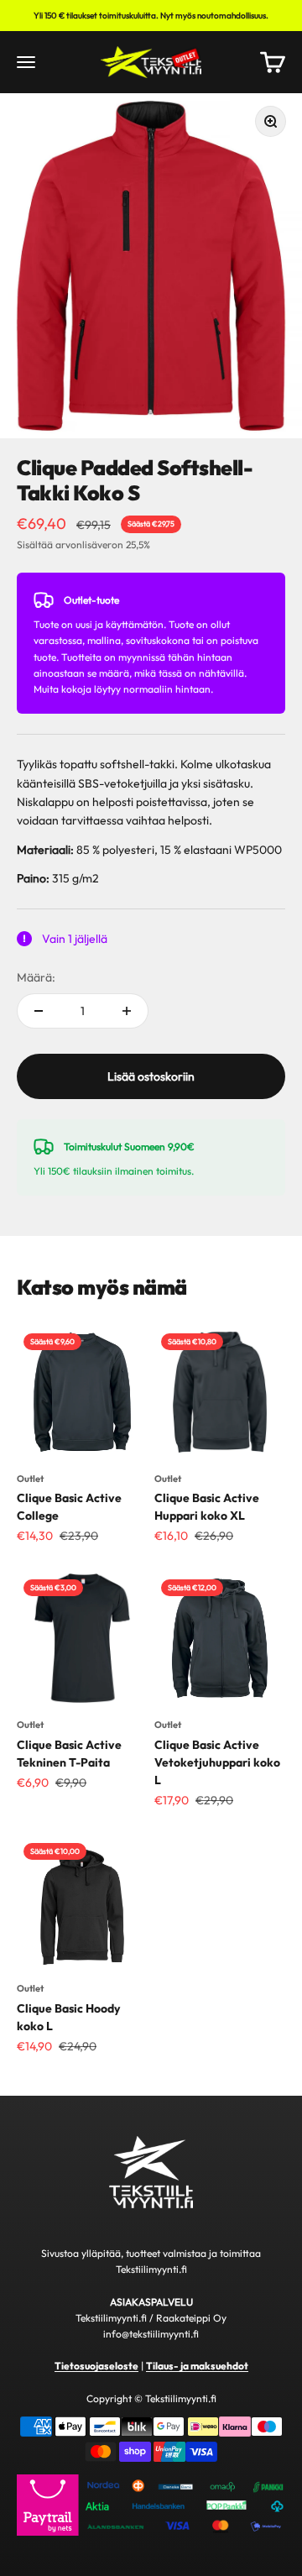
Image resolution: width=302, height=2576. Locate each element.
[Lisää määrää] (127, 1011)
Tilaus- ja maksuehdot (197, 2366)
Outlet (30, 1479)
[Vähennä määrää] (39, 1011)
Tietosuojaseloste (96, 2366)
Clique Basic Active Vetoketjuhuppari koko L (217, 1762)
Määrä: (36, 977)
